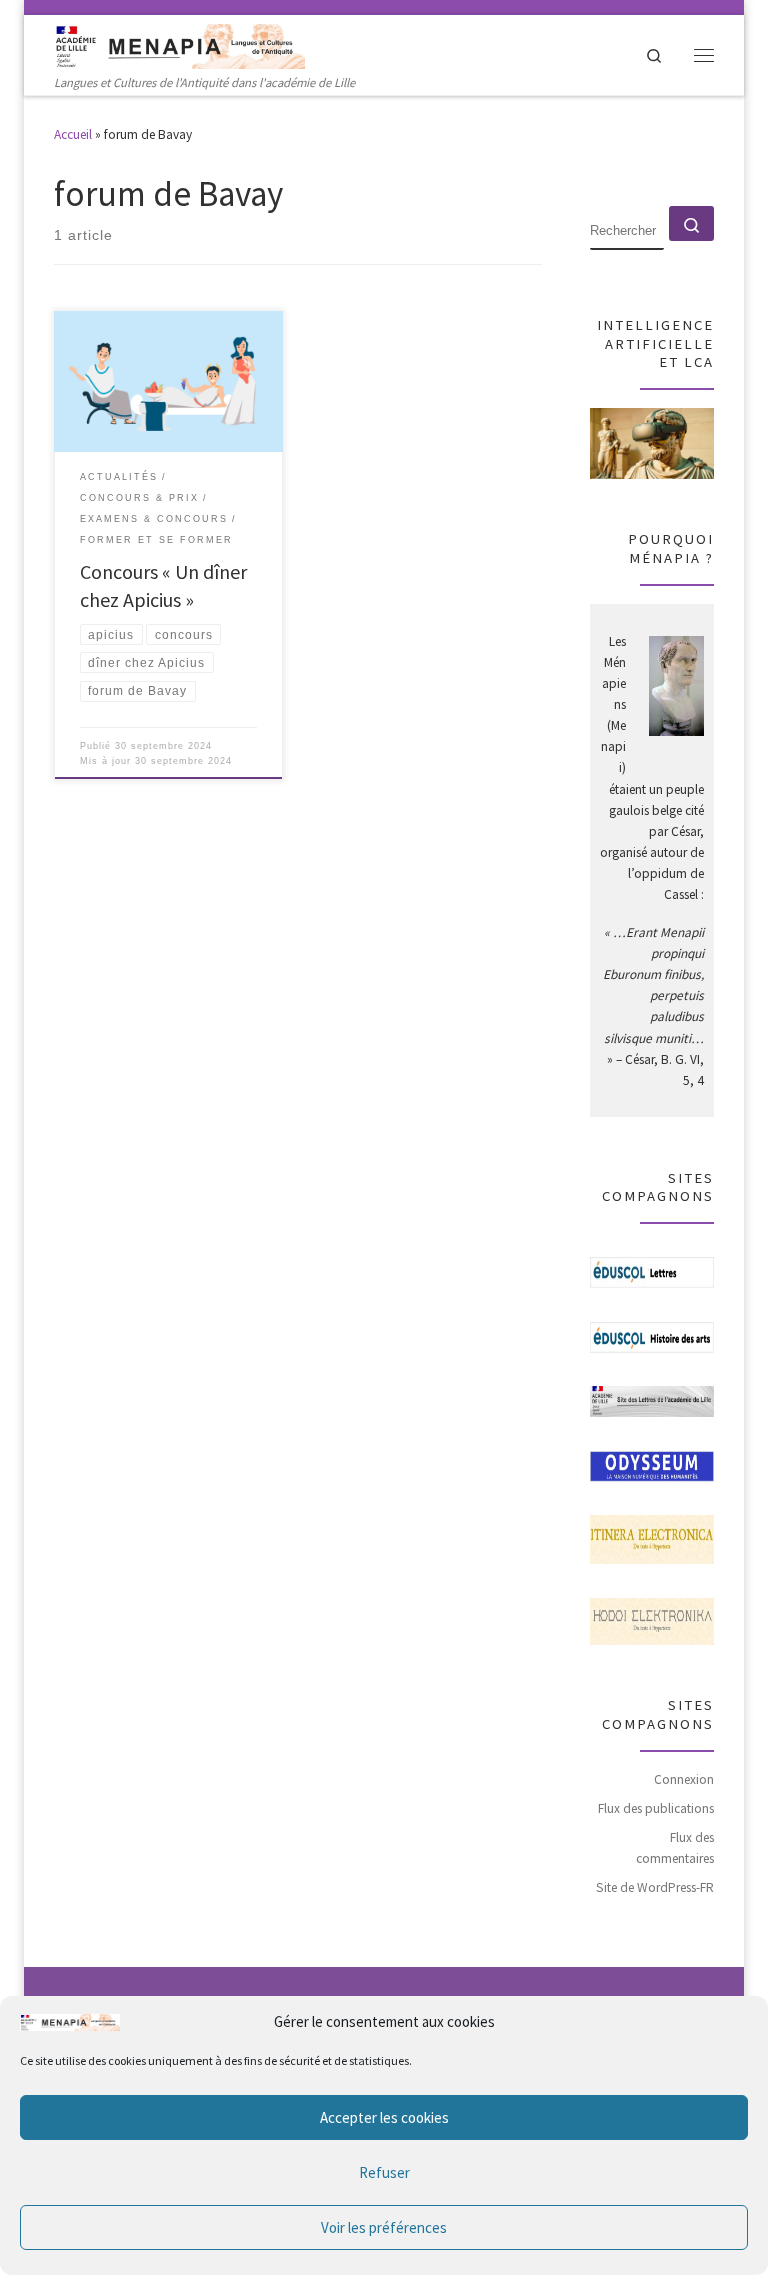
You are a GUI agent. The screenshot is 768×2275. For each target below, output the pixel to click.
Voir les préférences (384, 2227)
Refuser (384, 2172)
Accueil (73, 134)
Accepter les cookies (384, 2117)
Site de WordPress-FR (655, 1887)
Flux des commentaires (675, 1848)
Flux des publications (656, 1808)
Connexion (684, 1779)
